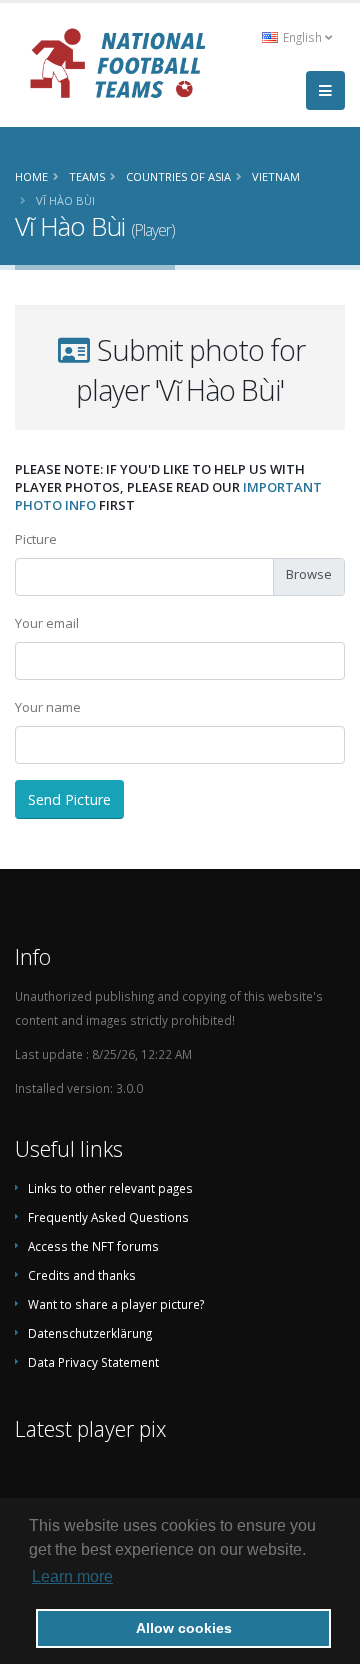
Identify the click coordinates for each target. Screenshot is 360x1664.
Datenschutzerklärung (90, 1333)
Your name (48, 707)
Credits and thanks (82, 1275)
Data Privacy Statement (93, 1362)
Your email (47, 623)
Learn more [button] (72, 1576)
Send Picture (69, 799)
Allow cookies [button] (184, 1628)
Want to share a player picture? (116, 1304)
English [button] (302, 37)
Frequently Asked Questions (108, 1217)
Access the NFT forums (93, 1246)
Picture (36, 539)
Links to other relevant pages (110, 1188)
